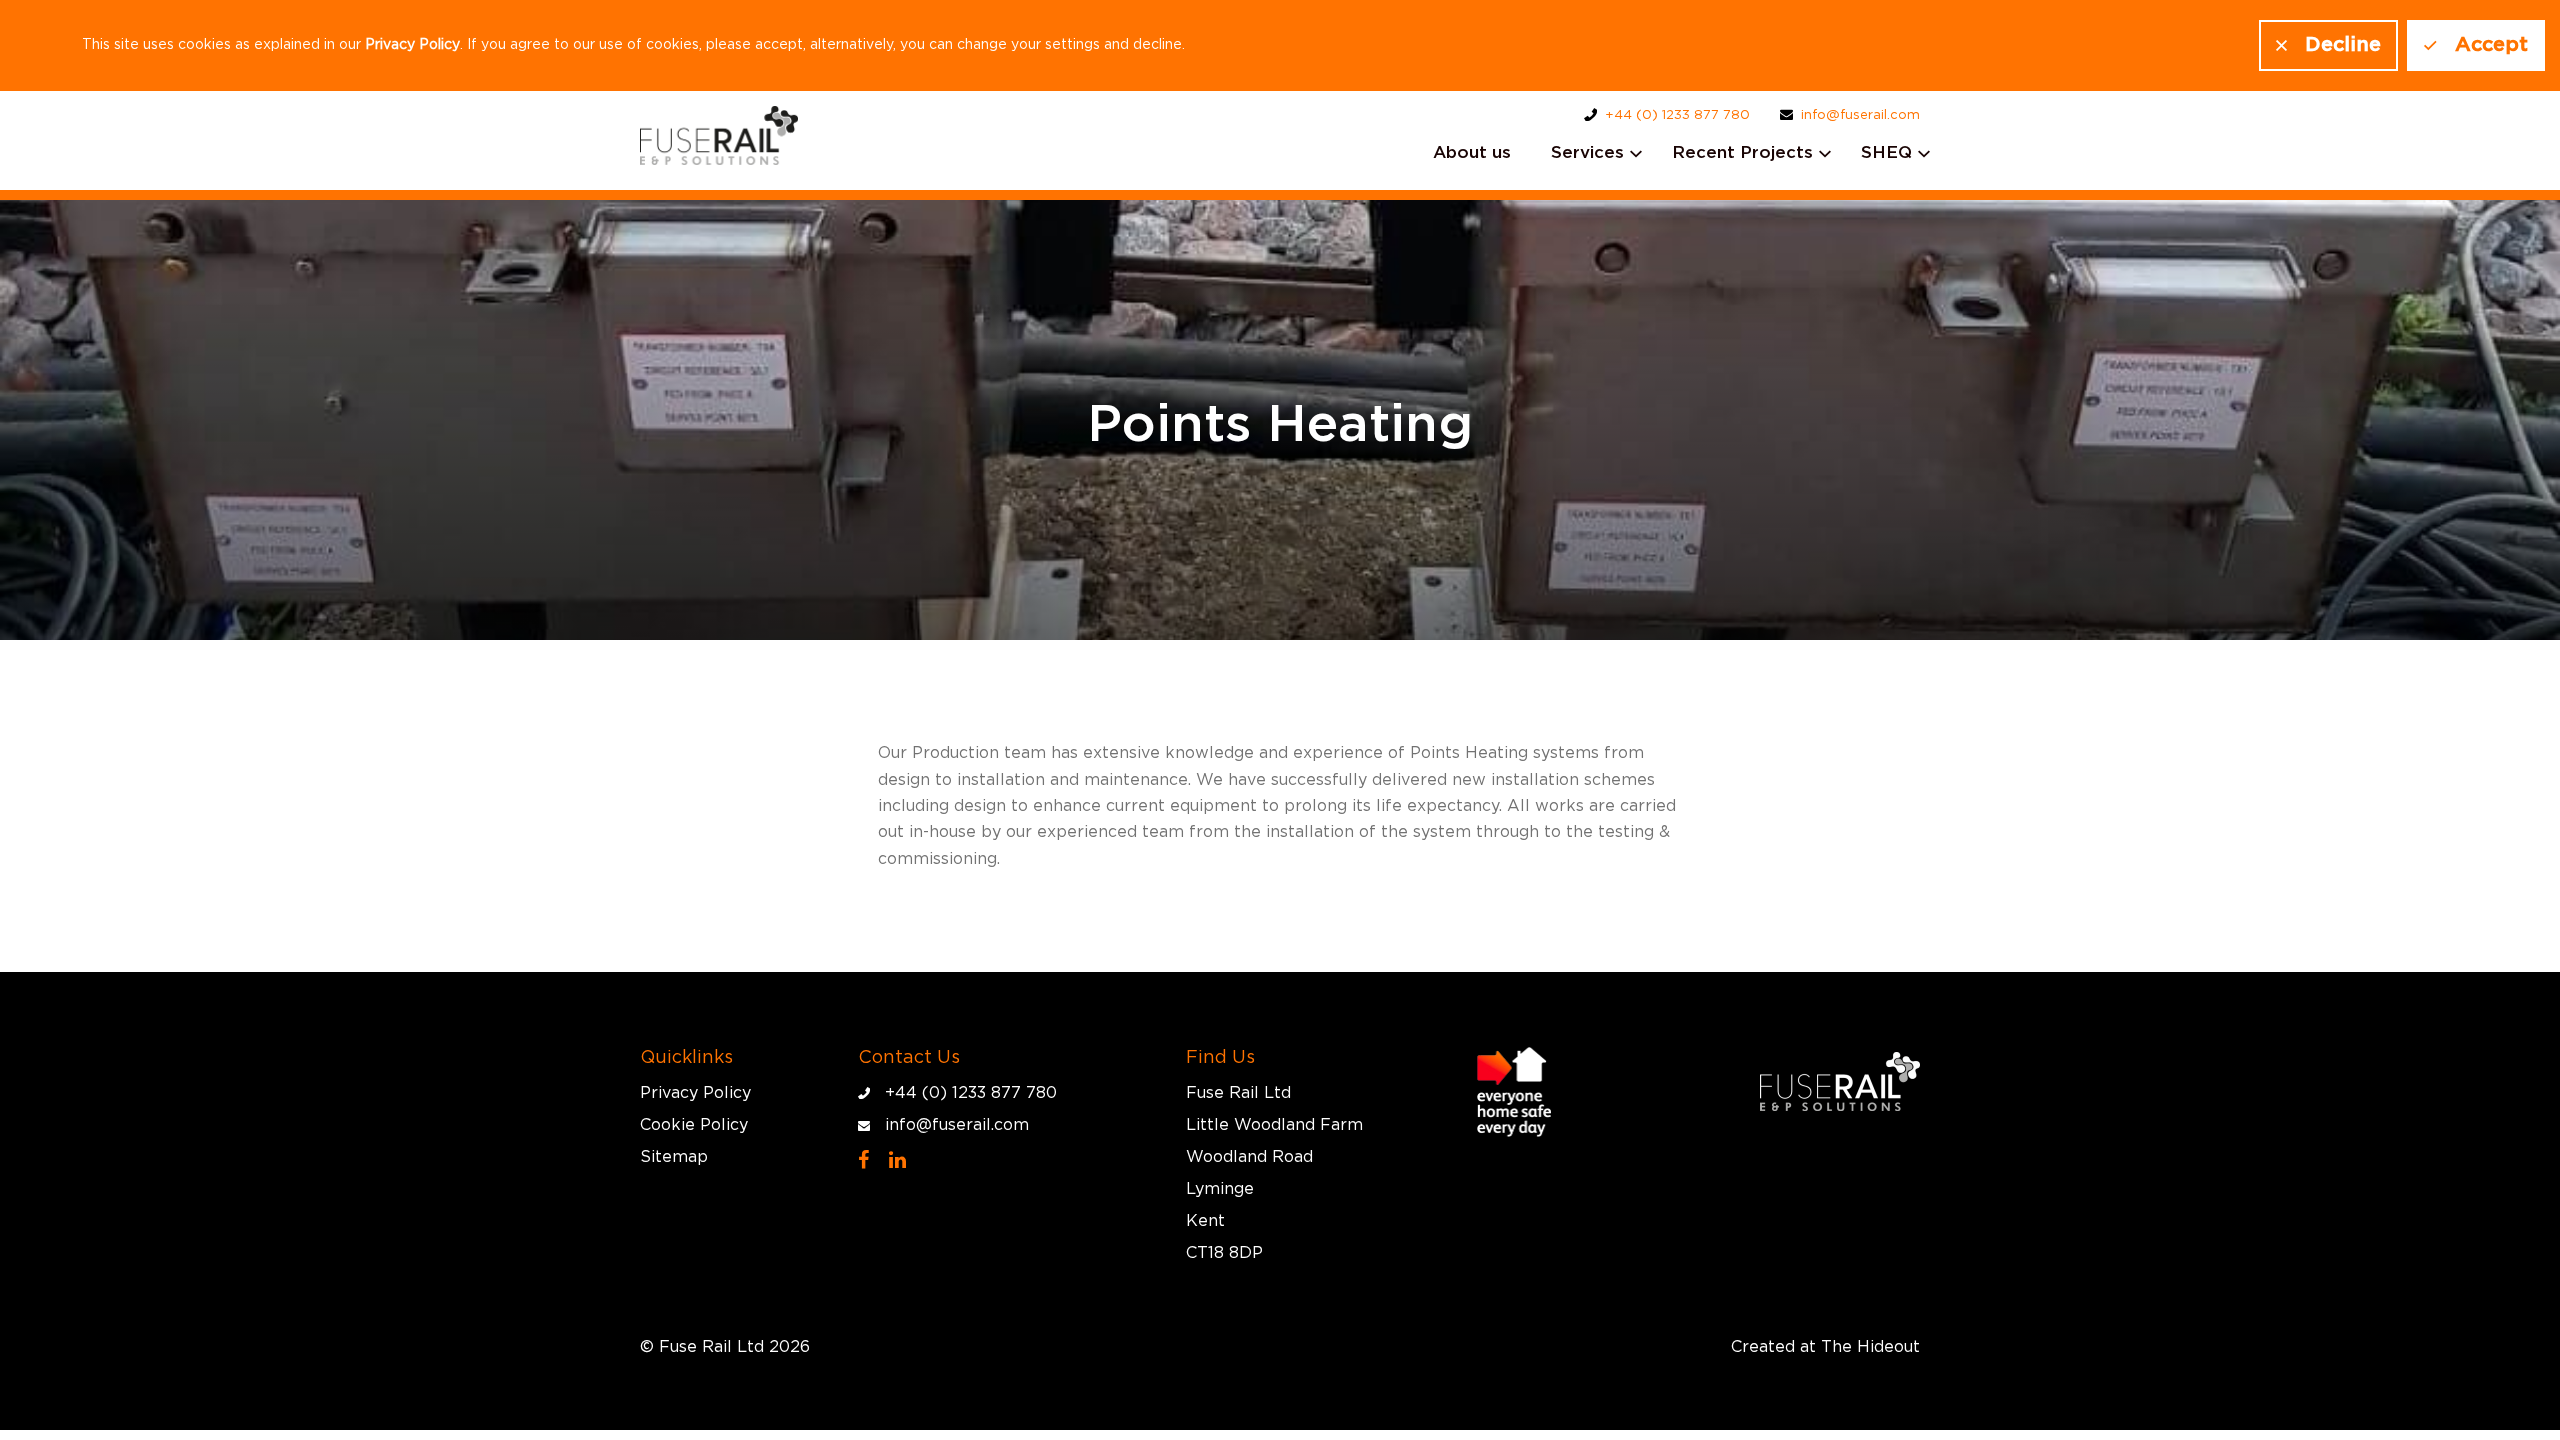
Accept (2491, 45)
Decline (2343, 45)
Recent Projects (1742, 152)
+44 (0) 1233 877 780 (1677, 115)
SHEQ (1886, 152)
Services (1587, 152)
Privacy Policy (412, 45)
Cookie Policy (694, 1125)
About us (1472, 152)
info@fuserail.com (1860, 115)
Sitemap (674, 1157)
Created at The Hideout (1825, 1347)
